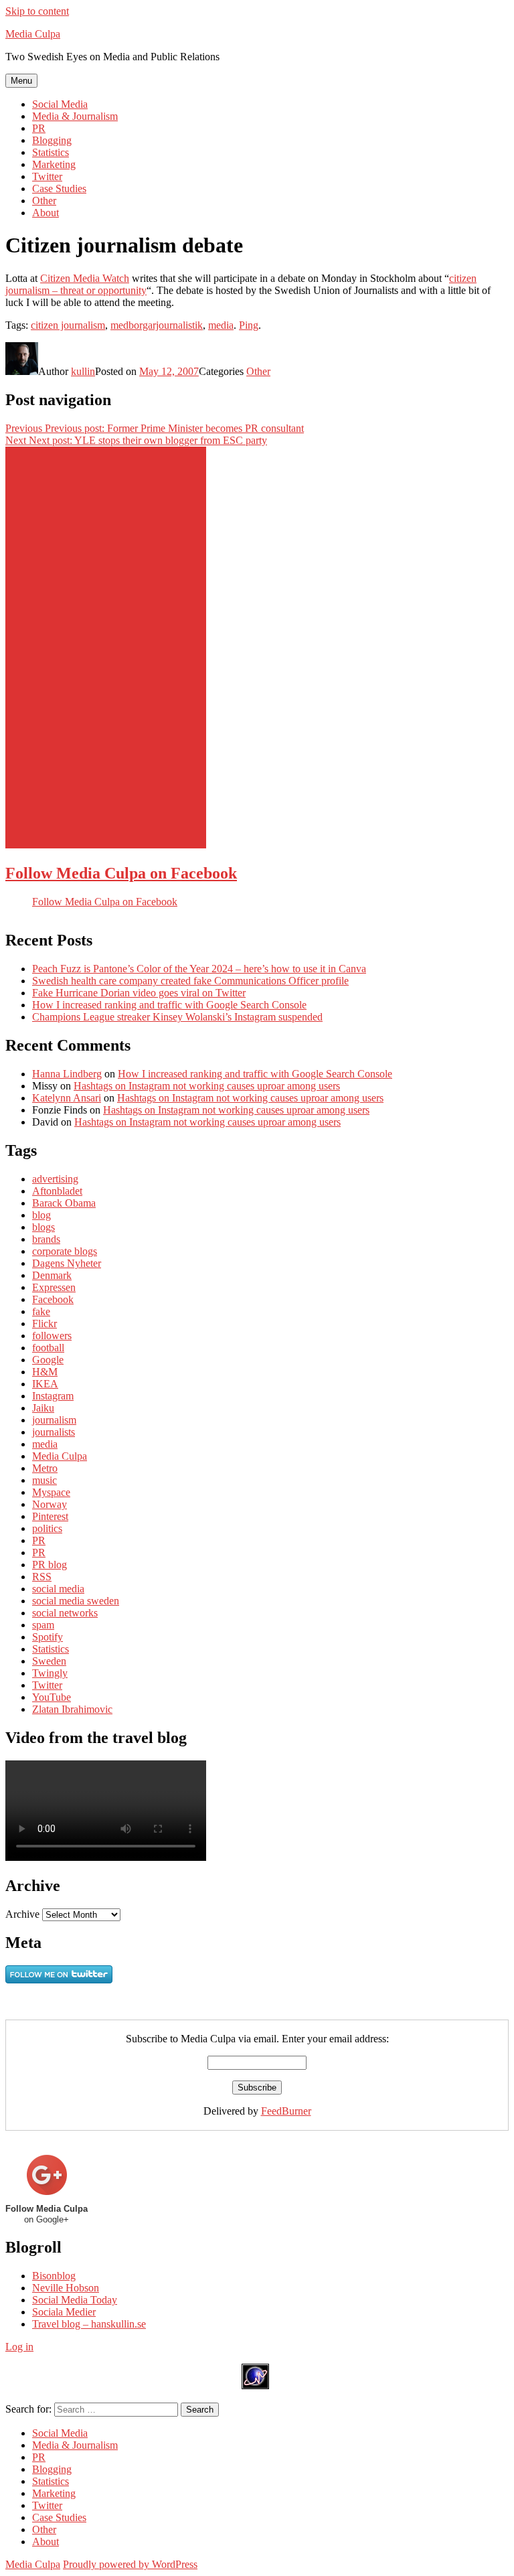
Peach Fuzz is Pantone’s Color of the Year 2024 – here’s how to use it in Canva (199, 969)
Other (44, 201)
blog (41, 1215)
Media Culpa (33, 34)
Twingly (50, 1673)
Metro (45, 1468)
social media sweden (76, 1601)
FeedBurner (286, 2111)
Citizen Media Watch (85, 278)
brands (46, 1239)
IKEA (45, 1384)
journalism (54, 1420)
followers (52, 1336)
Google (48, 1360)
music (45, 1480)
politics (47, 1528)
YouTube (52, 1697)
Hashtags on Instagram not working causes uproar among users (207, 1086)
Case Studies (59, 188)
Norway (50, 1504)
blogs (44, 1227)
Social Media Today (75, 2300)
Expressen (54, 1287)
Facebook (53, 1299)
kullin (83, 371)
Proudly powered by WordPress (130, 2564)
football (48, 1348)
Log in (19, 2347)
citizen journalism (68, 325)
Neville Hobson (66, 2288)
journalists (54, 1432)
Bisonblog (54, 2276)
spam (43, 1625)
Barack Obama (64, 1203)
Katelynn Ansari (67, 1098)
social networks (65, 1613)
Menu (21, 81)
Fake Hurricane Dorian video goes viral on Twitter (139, 993)
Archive (22, 1914)
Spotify (48, 1637)
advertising (55, 1179)
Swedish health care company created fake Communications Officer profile (190, 981)
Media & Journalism (75, 116)
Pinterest (50, 1516)
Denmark (52, 1275)
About (46, 213)
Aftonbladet (57, 1191)
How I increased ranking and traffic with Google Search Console (169, 1005)
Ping (249, 325)
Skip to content (37, 11)
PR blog (50, 1565)
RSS (42, 1577)
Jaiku (43, 1408)
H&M (45, 1372)
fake (41, 1311)
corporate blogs (65, 1251)
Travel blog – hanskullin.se (89, 2324)
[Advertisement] (106, 648)
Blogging (52, 140)
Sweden (49, 1661)
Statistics (51, 152)
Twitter (47, 176)
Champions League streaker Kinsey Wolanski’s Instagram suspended (177, 1017)
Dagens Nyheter (67, 1263)
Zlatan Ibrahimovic (72, 1709)
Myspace (51, 1492)
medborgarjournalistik (157, 325)
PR (39, 128)
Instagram (53, 1396)
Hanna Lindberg (67, 1074)
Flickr (45, 1323)
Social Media (60, 104)
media (221, 325)
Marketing (54, 164)
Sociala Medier (64, 2312)
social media (58, 1589)
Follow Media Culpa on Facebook (121, 873)
